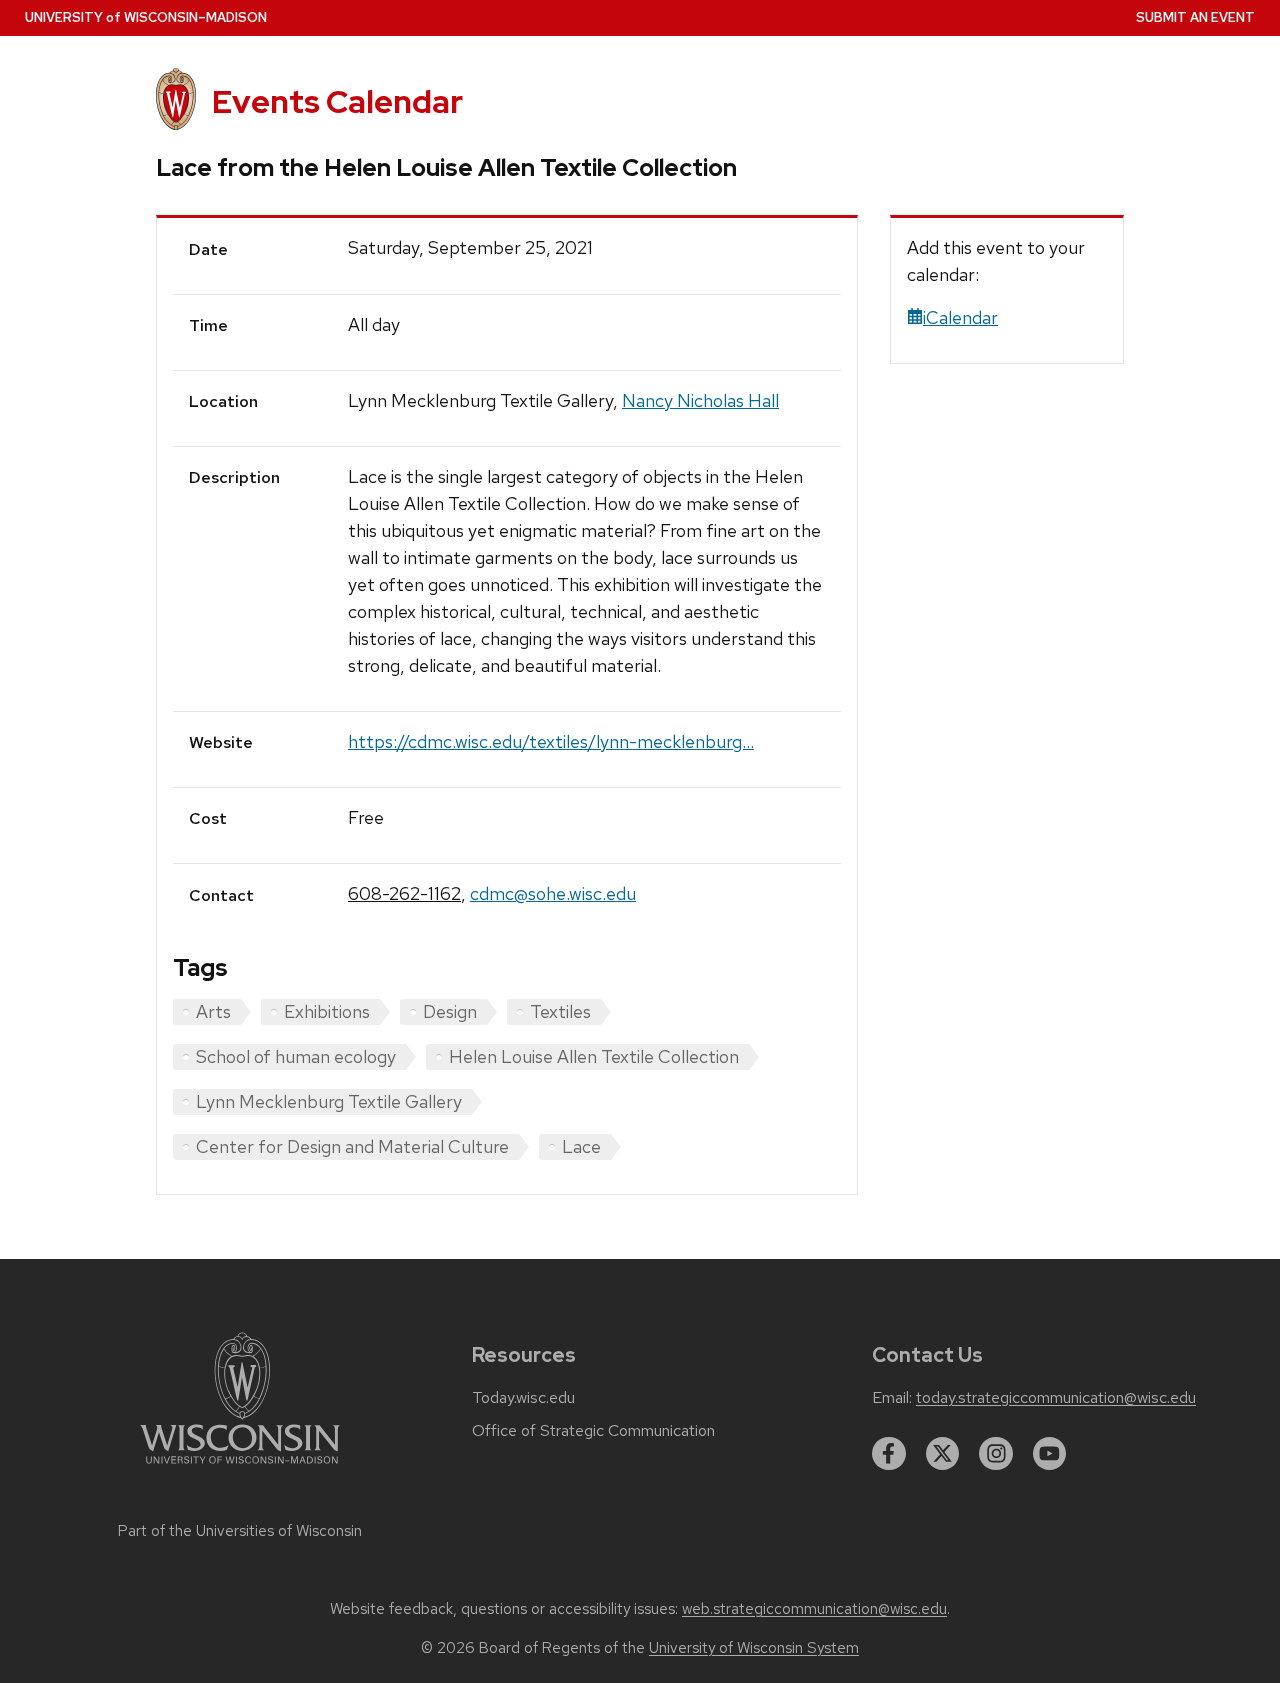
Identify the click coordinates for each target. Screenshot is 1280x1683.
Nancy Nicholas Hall (700, 400)
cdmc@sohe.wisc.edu (553, 893)
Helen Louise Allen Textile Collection (594, 1056)
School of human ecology (296, 1056)
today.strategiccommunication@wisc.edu (1056, 1398)
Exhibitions (327, 1011)
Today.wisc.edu (523, 1398)
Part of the (240, 1531)
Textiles (560, 1011)
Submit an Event (1195, 17)
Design (450, 1011)
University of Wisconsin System (754, 1648)
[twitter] (943, 1454)
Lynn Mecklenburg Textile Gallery (329, 1101)
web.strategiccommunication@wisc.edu (814, 1609)
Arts (213, 1011)
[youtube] (1050, 1454)
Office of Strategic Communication (593, 1431)
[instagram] (996, 1454)
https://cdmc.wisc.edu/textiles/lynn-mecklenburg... (551, 741)
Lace (581, 1146)
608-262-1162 (404, 893)
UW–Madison (146, 17)
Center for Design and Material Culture (352, 1146)
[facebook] (889, 1454)
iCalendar (960, 317)
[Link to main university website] (240, 1467)
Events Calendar (337, 101)
